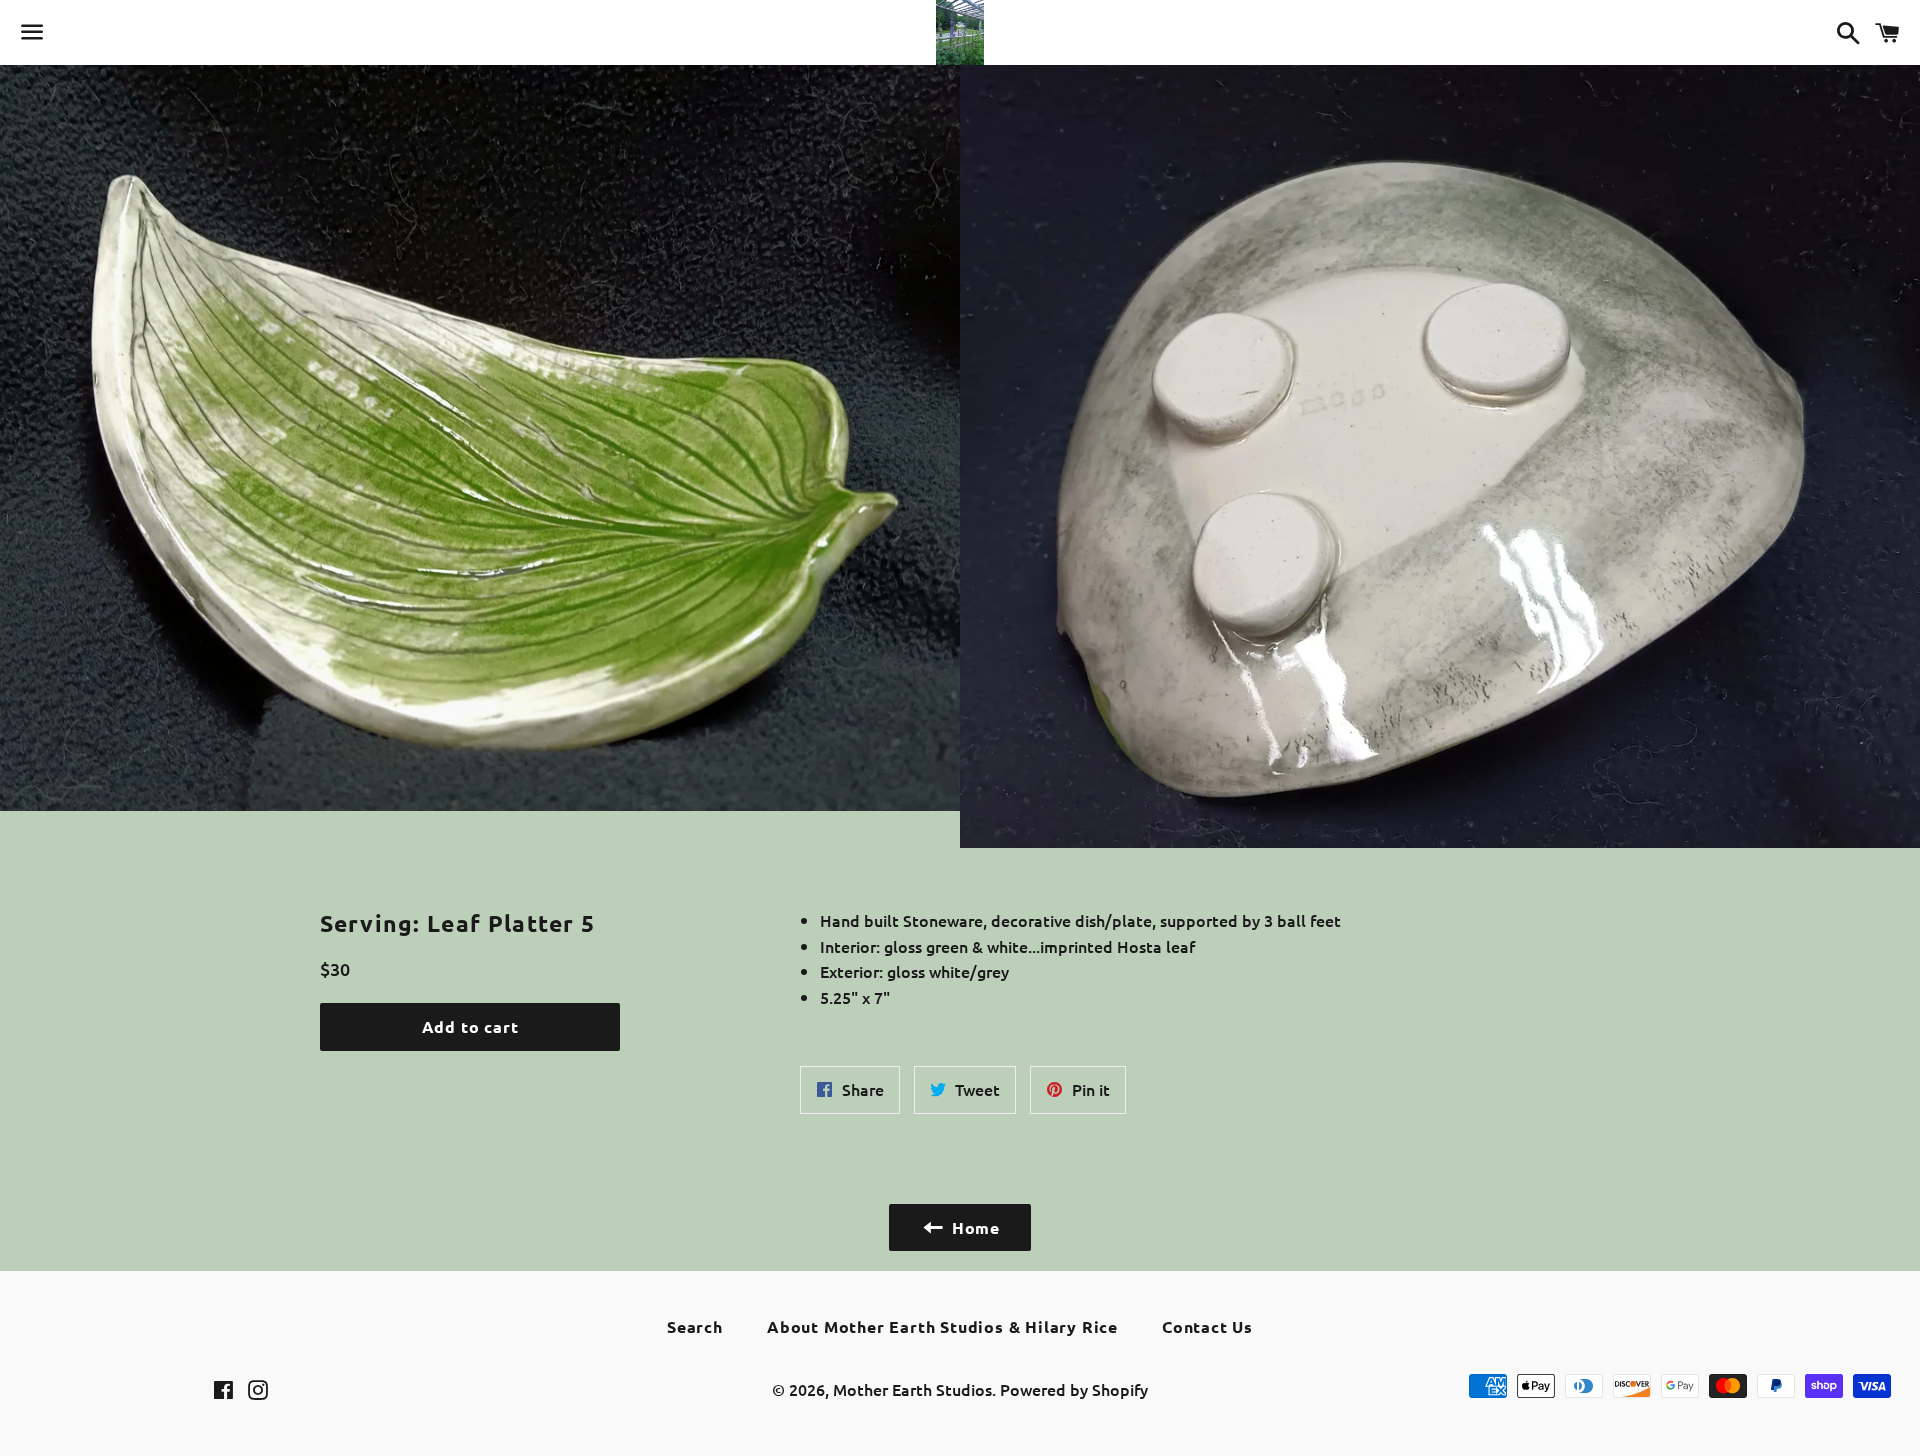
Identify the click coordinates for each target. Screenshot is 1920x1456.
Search (695, 1326)
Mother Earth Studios (912, 1389)
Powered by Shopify (1074, 1389)
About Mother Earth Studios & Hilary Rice (942, 1326)
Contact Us (1207, 1326)
